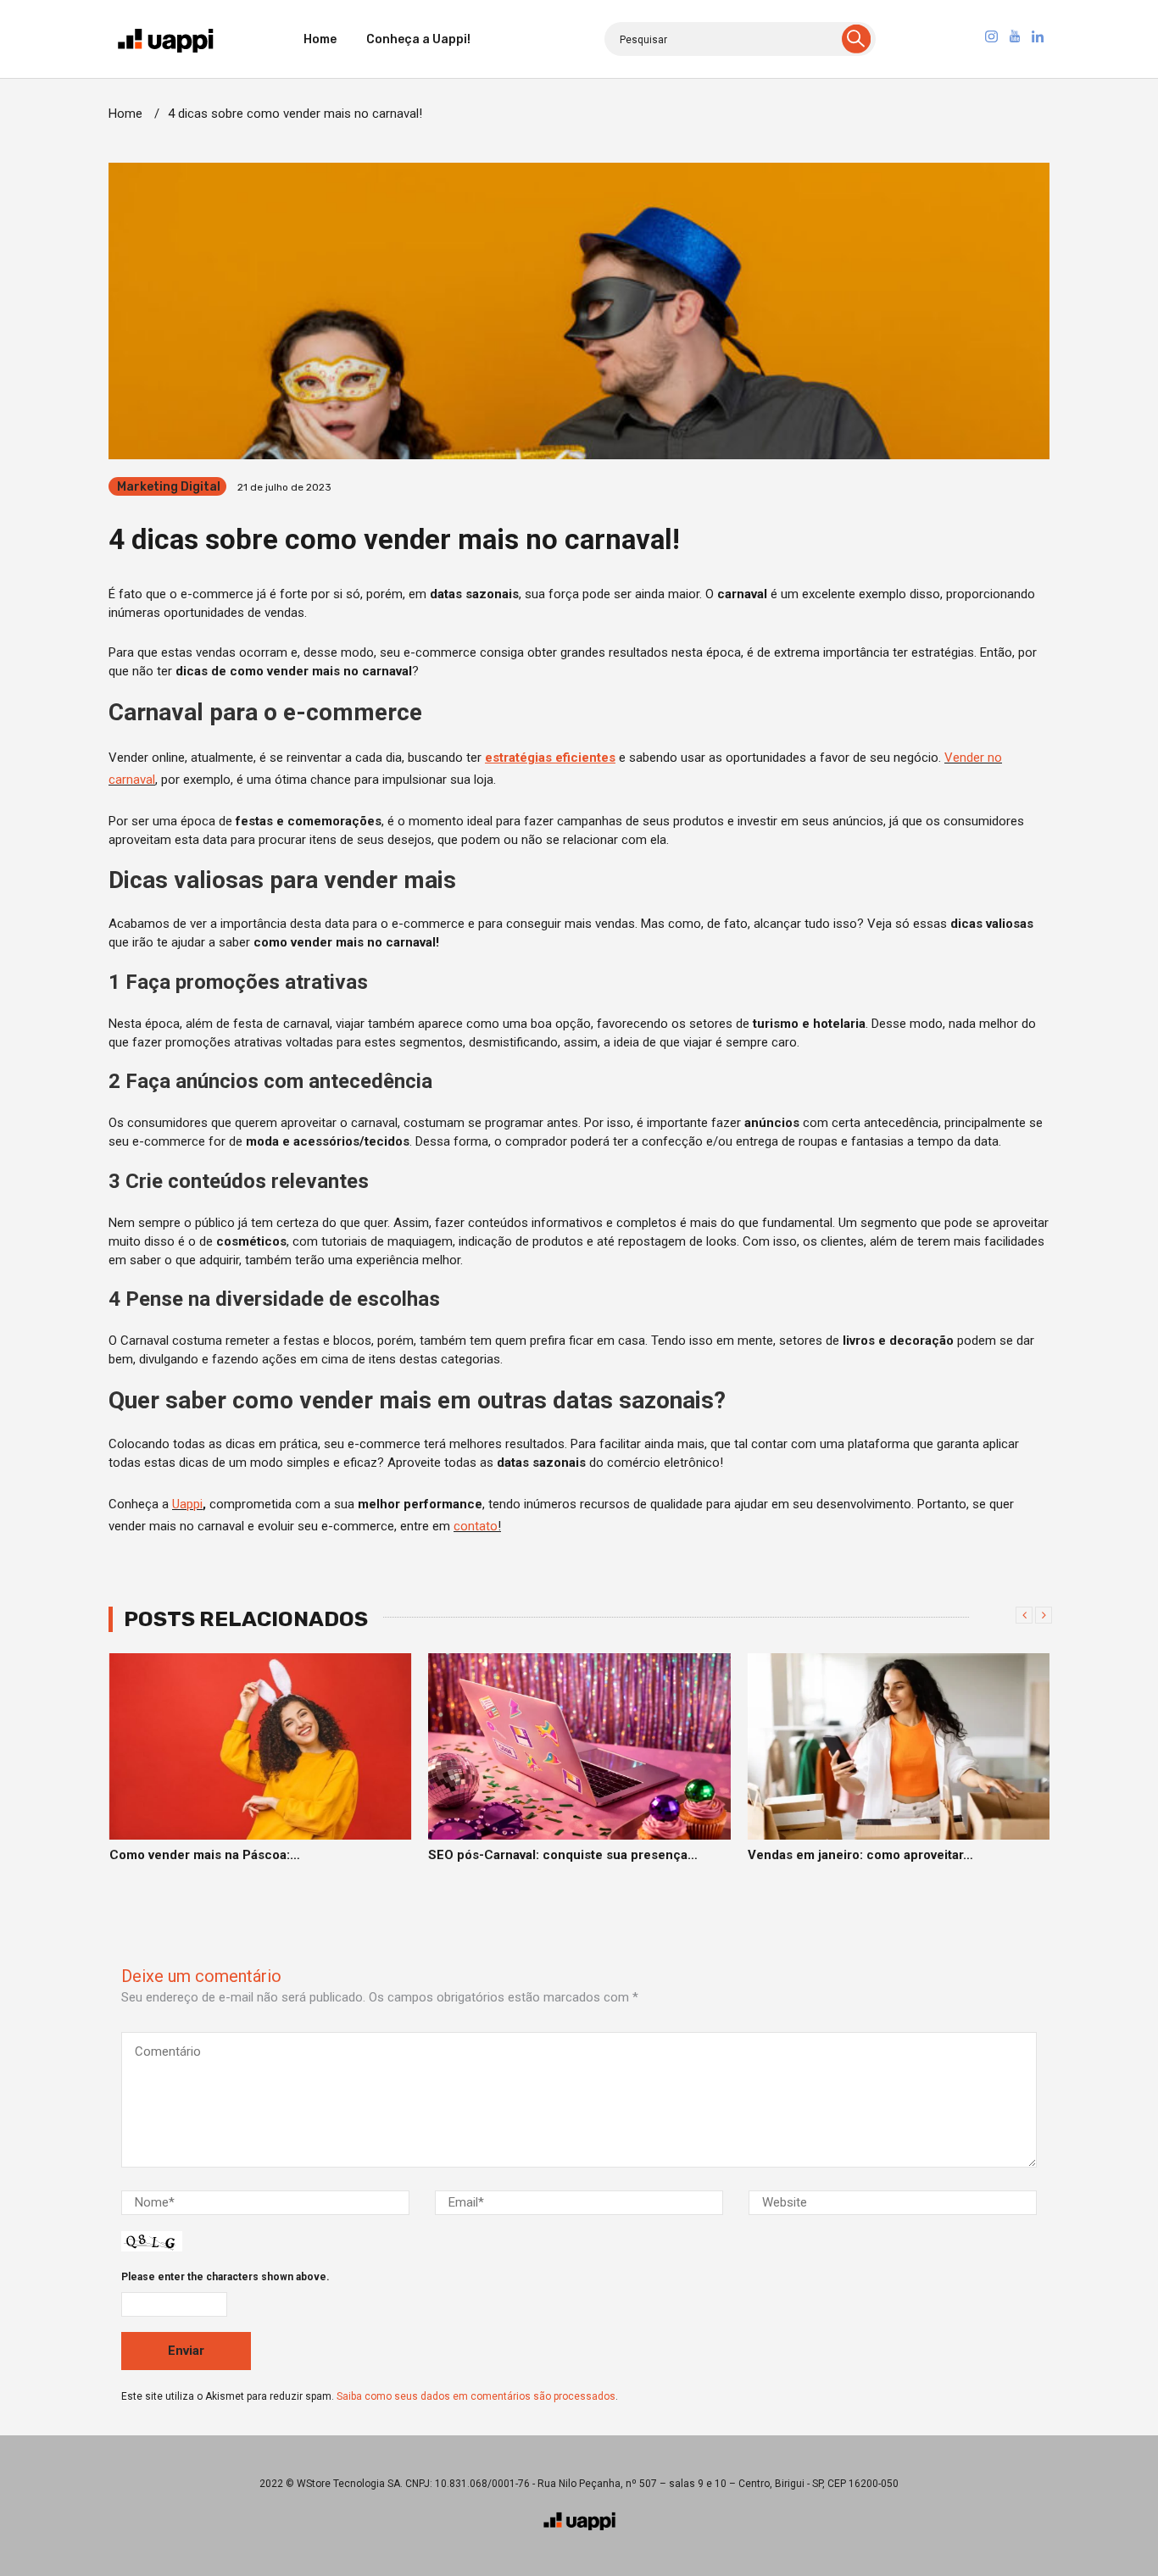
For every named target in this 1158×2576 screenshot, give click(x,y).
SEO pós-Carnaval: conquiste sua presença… (243, 1855)
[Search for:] (740, 39)
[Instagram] (991, 39)
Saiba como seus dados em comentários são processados (476, 2396)
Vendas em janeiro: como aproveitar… (541, 1855)
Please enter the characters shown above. (225, 2277)
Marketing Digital (169, 487)
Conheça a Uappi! (418, 39)
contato (476, 1526)
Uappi (187, 1504)
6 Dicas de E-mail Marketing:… (838, 1855)
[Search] (856, 39)
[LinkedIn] (1038, 39)
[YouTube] (1015, 39)
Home (320, 39)
